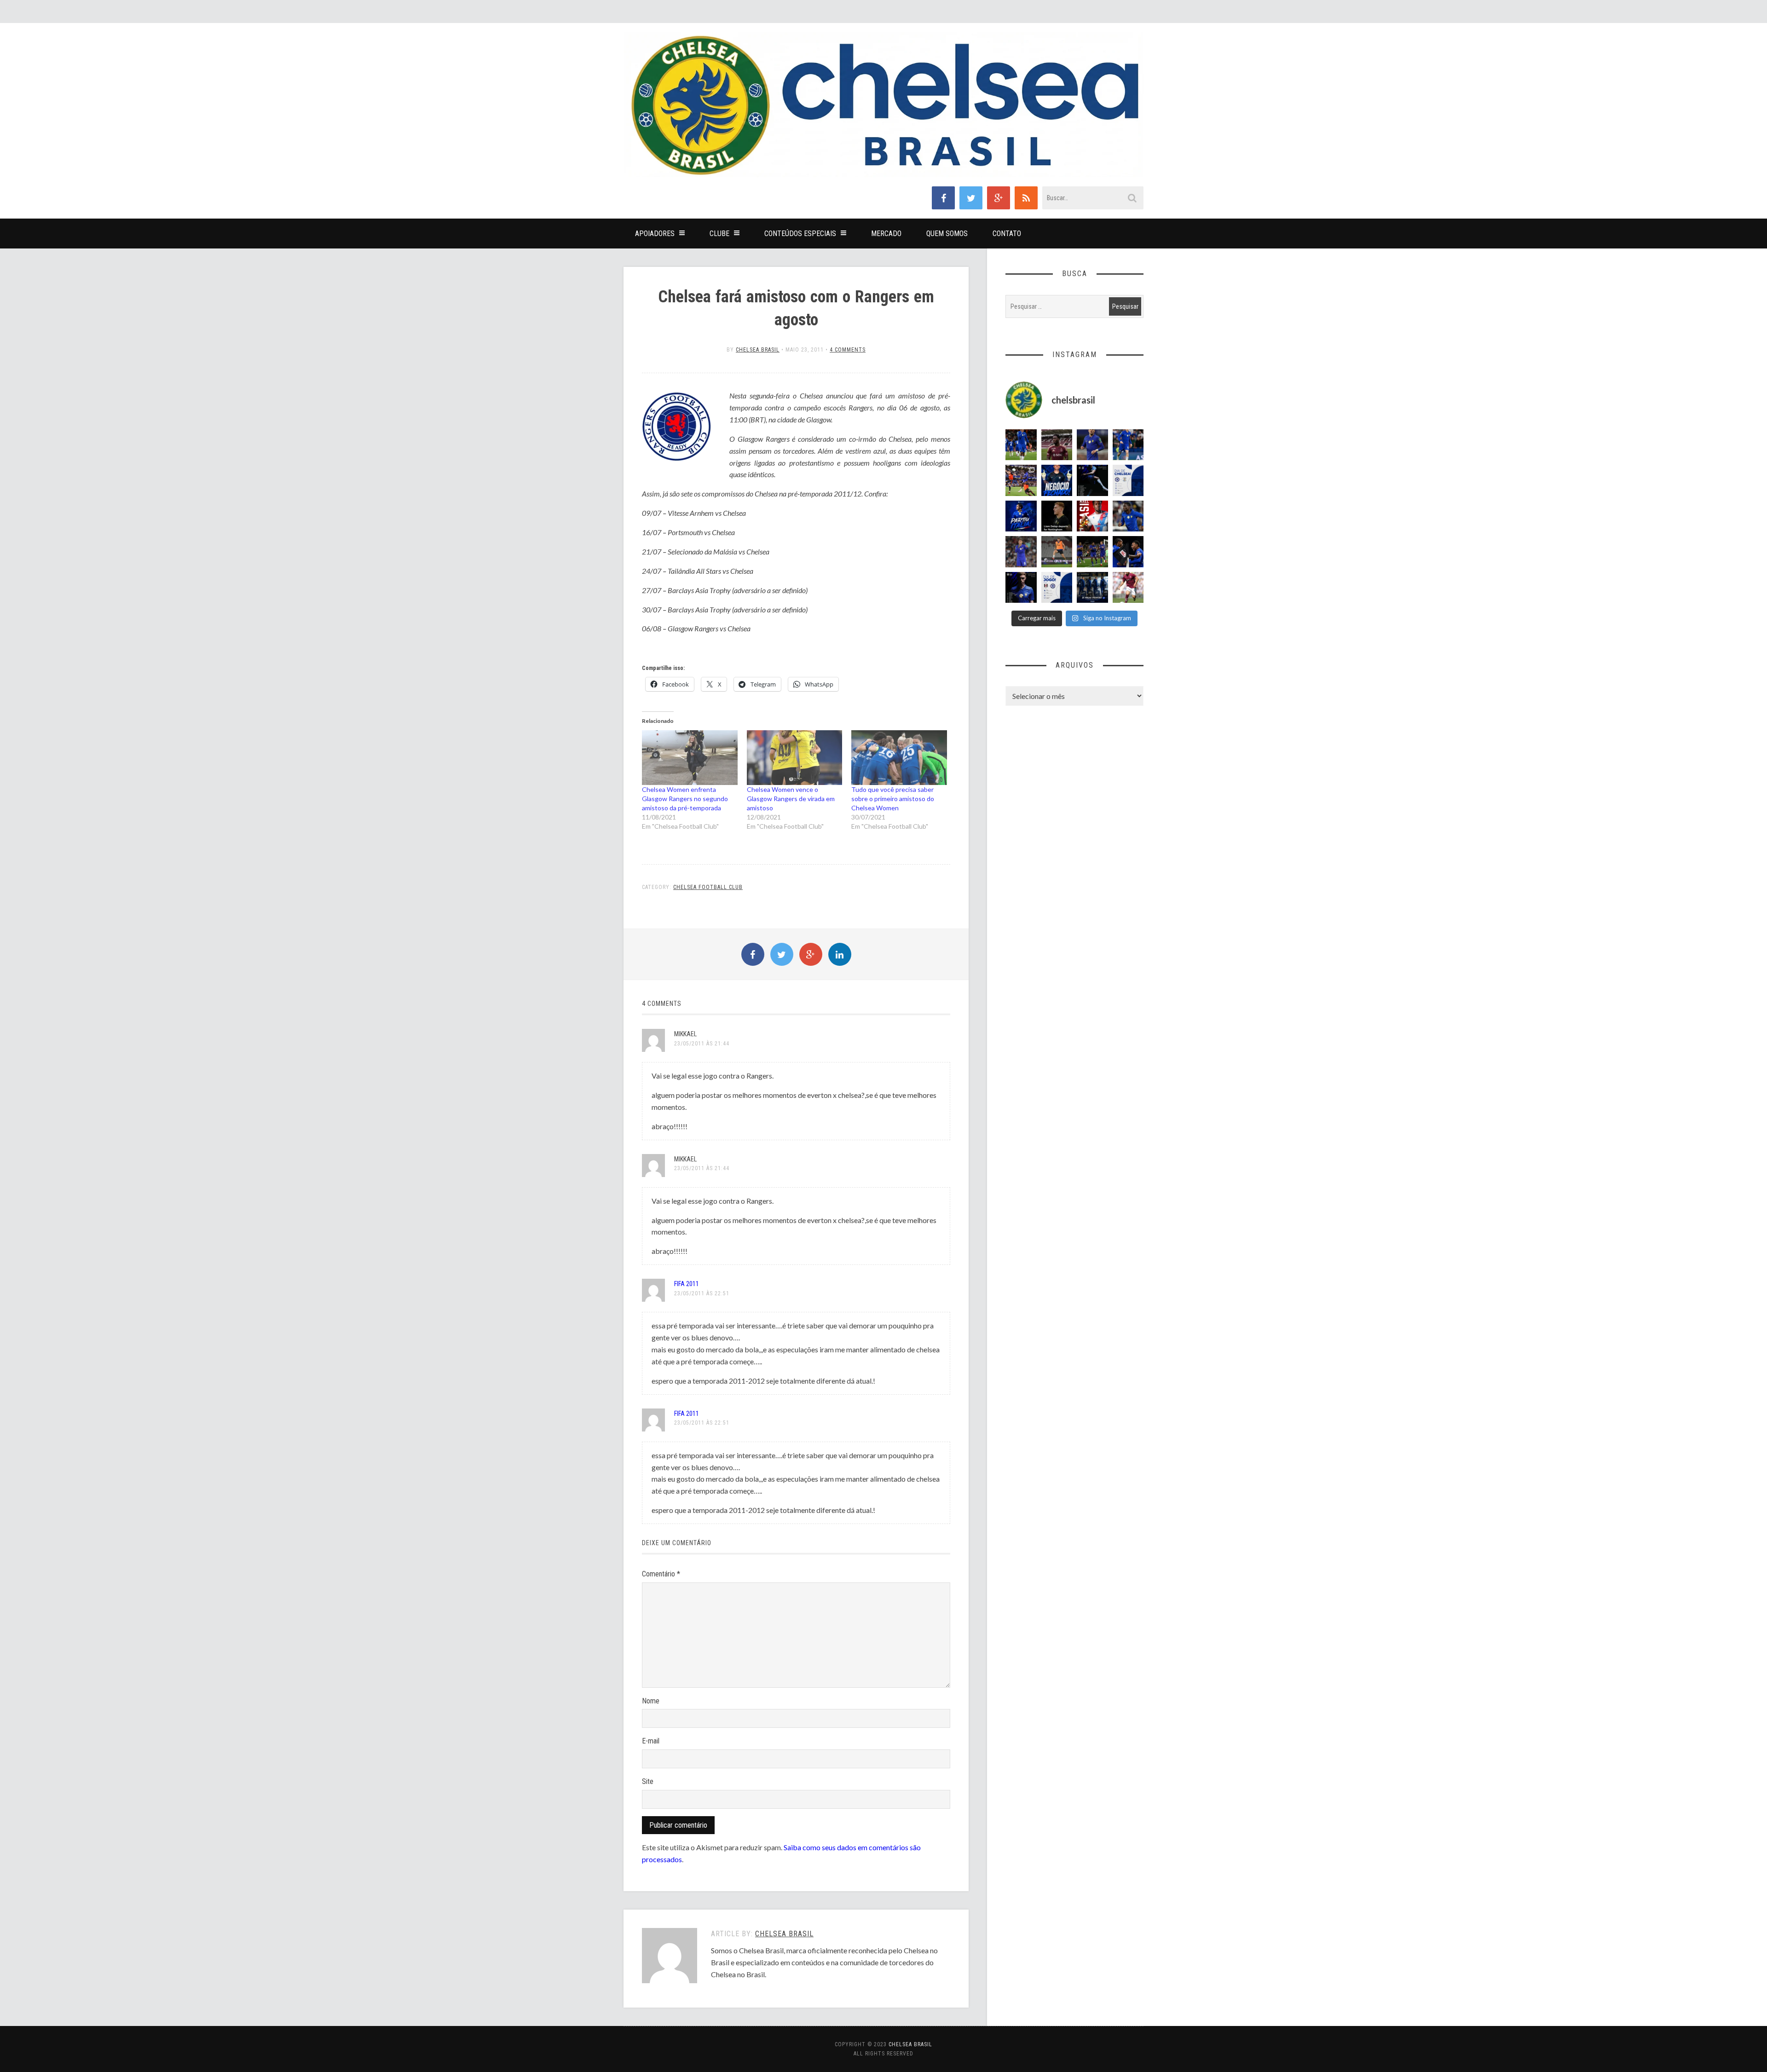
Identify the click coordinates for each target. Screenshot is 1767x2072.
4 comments (848, 350)
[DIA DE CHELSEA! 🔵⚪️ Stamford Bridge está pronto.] (1128, 480)
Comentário (661, 1574)
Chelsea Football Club (708, 887)
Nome (651, 1701)
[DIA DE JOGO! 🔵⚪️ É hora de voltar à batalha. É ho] (1057, 588)
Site (648, 1781)
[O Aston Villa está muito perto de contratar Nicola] (1128, 516)
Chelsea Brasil (758, 350)
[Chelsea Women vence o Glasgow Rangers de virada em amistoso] (795, 758)
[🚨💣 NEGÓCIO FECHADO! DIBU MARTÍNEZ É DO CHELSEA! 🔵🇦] (1057, 480)
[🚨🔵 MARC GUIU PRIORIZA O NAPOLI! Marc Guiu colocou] (1021, 516)
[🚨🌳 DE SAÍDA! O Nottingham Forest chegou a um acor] (1057, 552)
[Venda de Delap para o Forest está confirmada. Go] (1057, 516)
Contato (1007, 234)
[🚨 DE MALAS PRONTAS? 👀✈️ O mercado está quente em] (1092, 588)
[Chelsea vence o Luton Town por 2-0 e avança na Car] (1021, 480)
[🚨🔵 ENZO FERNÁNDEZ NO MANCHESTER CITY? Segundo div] (1021, 552)
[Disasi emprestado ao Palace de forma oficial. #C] (1092, 516)
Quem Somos (947, 234)
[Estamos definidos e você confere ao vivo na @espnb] (1092, 480)
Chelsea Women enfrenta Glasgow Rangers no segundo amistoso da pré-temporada (685, 799)
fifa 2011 (687, 1284)
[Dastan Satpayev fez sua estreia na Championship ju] (1128, 588)
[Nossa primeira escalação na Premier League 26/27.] (1021, 588)
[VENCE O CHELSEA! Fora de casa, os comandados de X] (1092, 552)
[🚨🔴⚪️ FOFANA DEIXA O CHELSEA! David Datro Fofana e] (1057, 445)
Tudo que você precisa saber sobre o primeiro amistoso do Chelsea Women (893, 799)
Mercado (886, 234)
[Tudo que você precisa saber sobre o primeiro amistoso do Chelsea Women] (899, 758)
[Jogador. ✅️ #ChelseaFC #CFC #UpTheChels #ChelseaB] (1128, 445)
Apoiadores (655, 234)
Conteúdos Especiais (800, 234)
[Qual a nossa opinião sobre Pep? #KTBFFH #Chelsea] (1092, 445)
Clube (719, 234)
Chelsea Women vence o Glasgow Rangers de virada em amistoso (791, 799)
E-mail (651, 1741)
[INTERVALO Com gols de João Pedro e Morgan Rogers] (1128, 552)
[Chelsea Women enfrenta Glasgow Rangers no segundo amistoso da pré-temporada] (690, 758)
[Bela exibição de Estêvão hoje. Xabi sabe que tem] (1021, 445)
